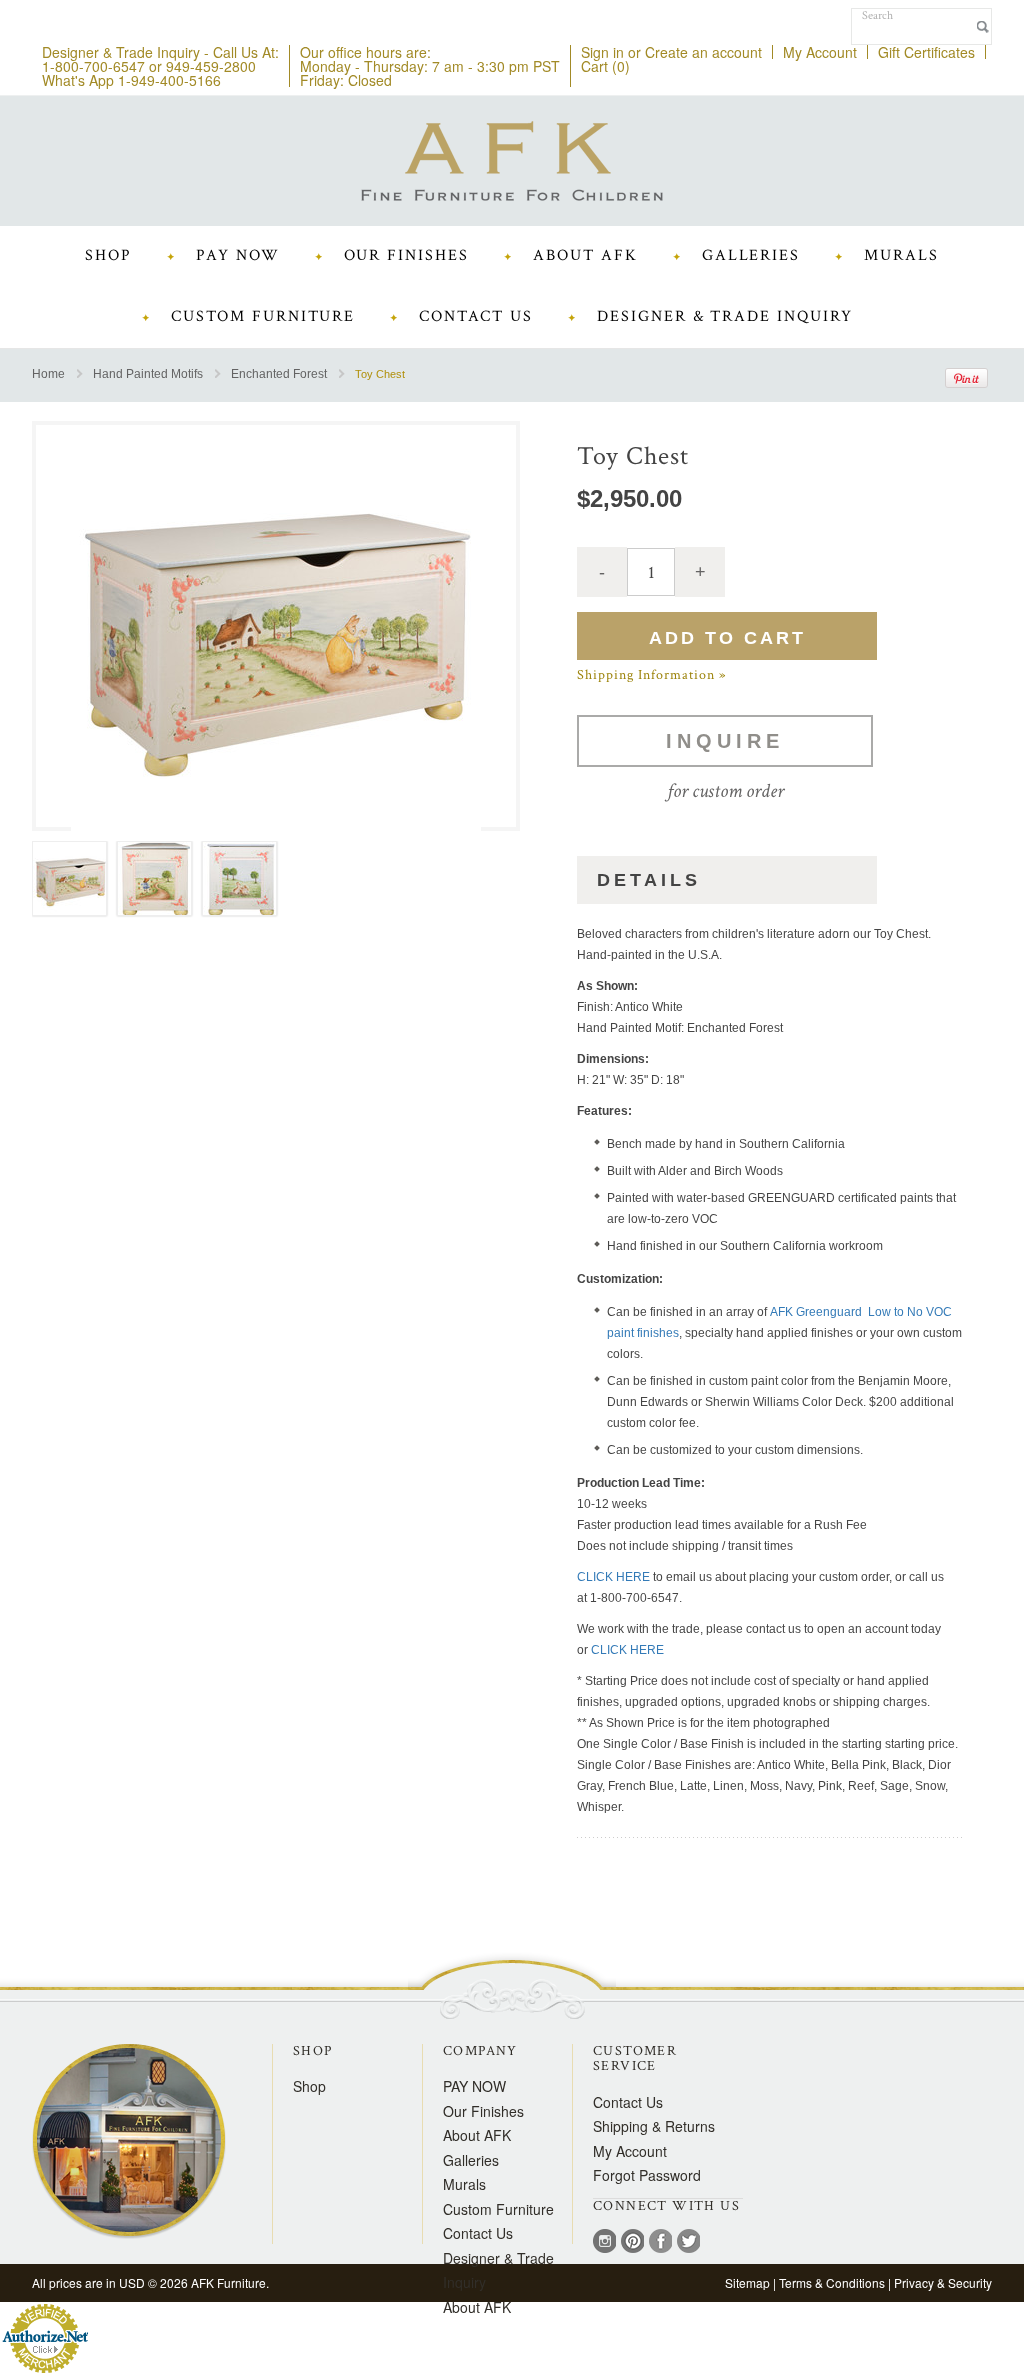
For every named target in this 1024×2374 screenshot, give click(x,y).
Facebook (660, 2243)
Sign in (602, 52)
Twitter (688, 2243)
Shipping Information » (651, 675)
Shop (309, 2086)
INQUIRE (725, 741)
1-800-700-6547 (93, 66)
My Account (820, 52)
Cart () (605, 66)
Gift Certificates (926, 52)
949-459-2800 (211, 66)
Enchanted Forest (279, 374)
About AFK (477, 2307)
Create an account (703, 52)
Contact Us (628, 2102)
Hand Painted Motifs (148, 374)
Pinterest (632, 2243)
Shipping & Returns (654, 2126)
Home (48, 374)
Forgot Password (647, 2175)
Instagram (604, 2243)
